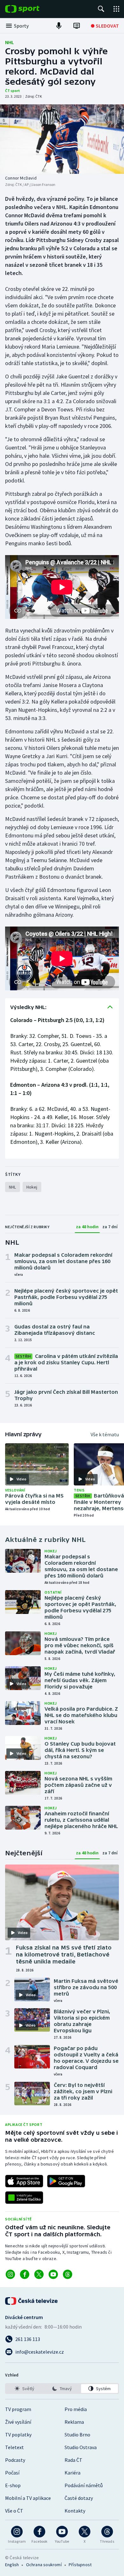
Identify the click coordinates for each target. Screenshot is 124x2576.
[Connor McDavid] (62, 139)
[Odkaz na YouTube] (53, 2274)
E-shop (13, 2485)
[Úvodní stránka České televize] (32, 2301)
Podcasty (15, 2460)
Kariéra (72, 2473)
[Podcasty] (59, 26)
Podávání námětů (84, 2485)
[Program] (77, 26)
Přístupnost (80, 2565)
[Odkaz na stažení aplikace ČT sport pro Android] (66, 2181)
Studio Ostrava (81, 2447)
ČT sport (13, 91)
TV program (18, 2409)
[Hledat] (101, 9)
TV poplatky (18, 2435)
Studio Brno (77, 2435)
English (12, 2565)
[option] (24, 2389)
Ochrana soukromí (44, 2565)
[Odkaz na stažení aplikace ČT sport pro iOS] (24, 2181)
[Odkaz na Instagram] (10, 2274)
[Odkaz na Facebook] (25, 2274)
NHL (10, 42)
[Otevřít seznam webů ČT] (116, 9)
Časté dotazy (79, 2498)
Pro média (76, 2409)
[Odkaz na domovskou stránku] (32, 9)
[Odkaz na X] (39, 2274)
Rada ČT (73, 2460)
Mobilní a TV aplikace (28, 2498)
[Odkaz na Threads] (68, 2274)
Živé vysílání (18, 2422)
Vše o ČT (14, 2511)
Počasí (12, 2473)
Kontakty (75, 2511)
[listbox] (62, 2389)
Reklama (74, 2422)
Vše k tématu (105, 1434)
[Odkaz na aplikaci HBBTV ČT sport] (24, 2198)
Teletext (14, 2447)
